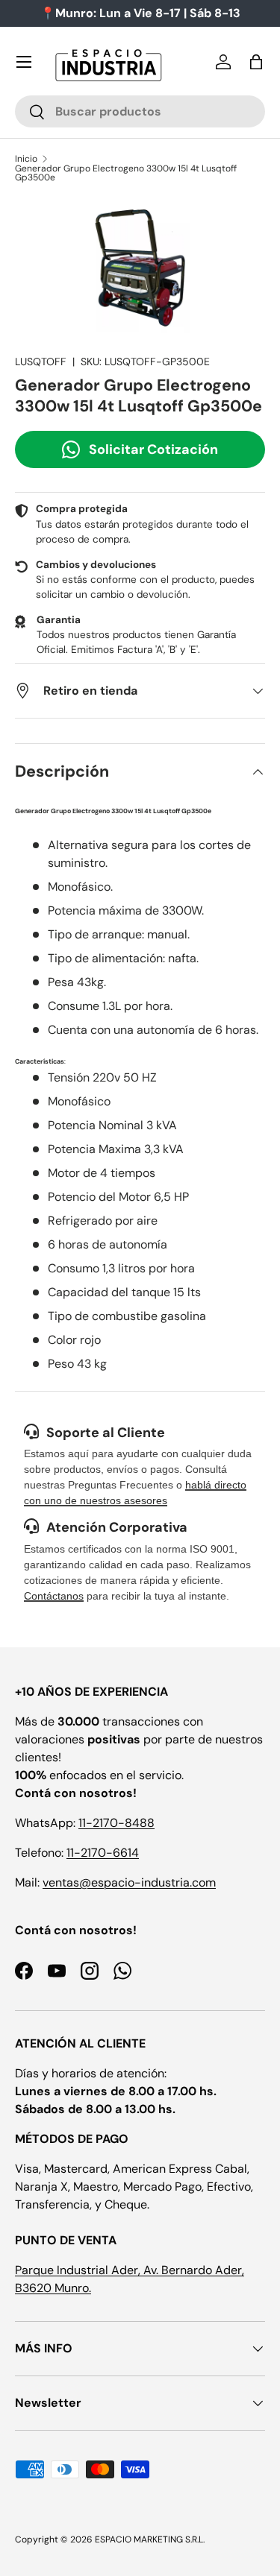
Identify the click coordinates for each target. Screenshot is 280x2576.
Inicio (26, 159)
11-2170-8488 (116, 1823)
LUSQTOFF (41, 362)
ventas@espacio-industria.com (129, 1882)
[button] (256, 62)
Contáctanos (54, 1596)
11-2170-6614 (103, 1853)
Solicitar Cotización (153, 449)
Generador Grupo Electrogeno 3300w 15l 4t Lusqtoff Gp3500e (126, 173)
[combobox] (140, 111)
